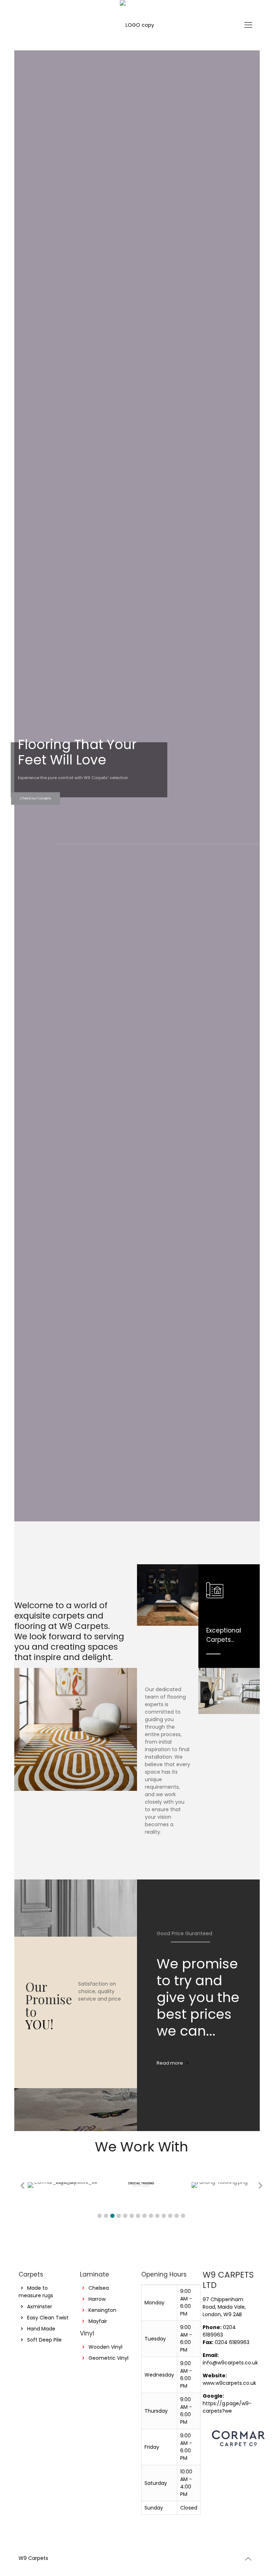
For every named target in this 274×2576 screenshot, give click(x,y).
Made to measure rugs (36, 2292)
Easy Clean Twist (48, 2318)
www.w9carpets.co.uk (229, 2383)
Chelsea (99, 2288)
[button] (100, 2216)
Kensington (102, 2310)
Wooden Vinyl (105, 2347)
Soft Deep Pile (44, 2340)
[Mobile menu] (248, 25)
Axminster (40, 2307)
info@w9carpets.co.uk (230, 2363)
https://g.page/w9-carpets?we (227, 2407)
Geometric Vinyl (108, 2358)
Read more (170, 2063)
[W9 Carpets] (137, 25)
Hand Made (41, 2329)
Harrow (97, 2299)
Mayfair (98, 2321)
